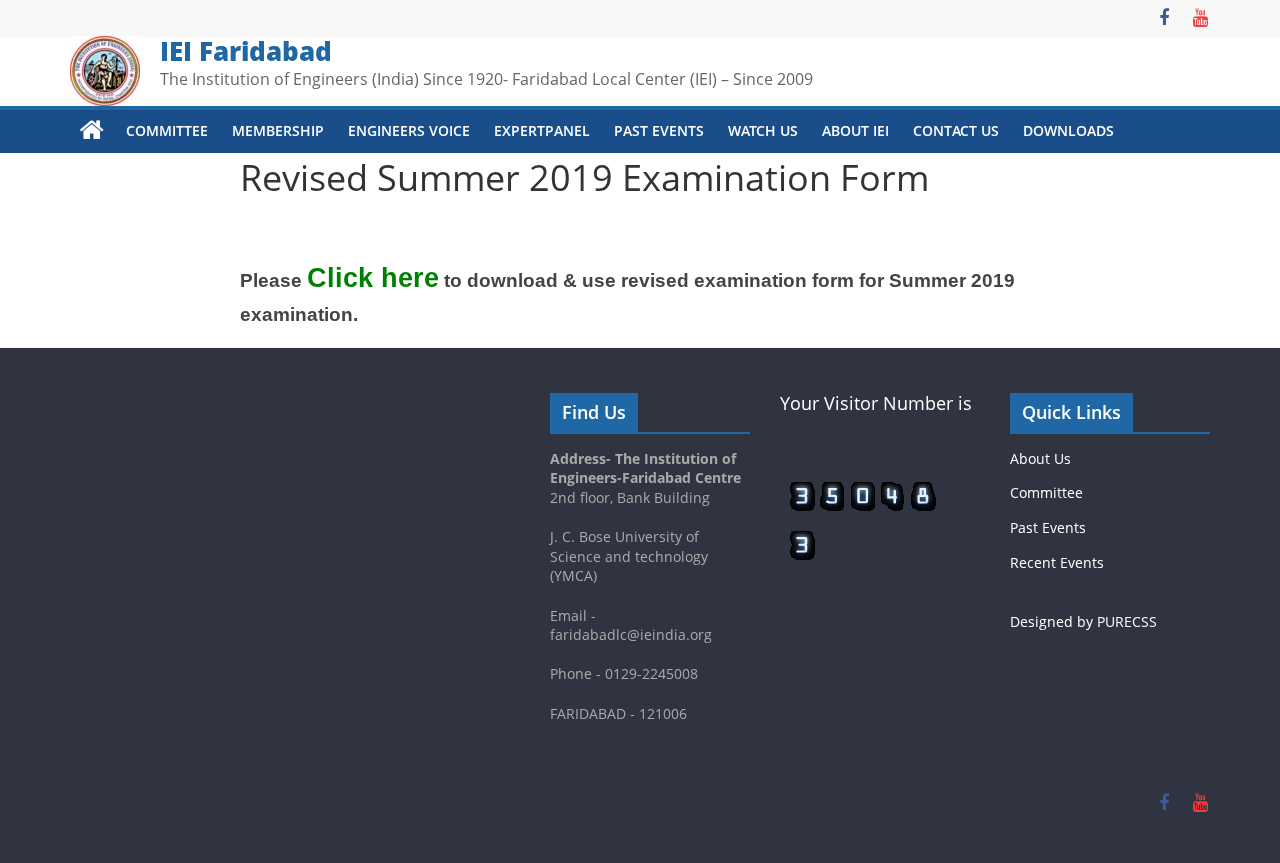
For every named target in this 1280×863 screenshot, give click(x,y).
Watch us (763, 130)
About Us (1040, 458)
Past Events (659, 130)
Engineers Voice (409, 130)
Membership (278, 130)
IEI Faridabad (246, 51)
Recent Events (1057, 562)
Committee (167, 130)
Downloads (1068, 130)
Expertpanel (542, 130)
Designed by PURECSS (1083, 621)
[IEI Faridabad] (92, 131)
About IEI (855, 130)
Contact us (956, 130)
